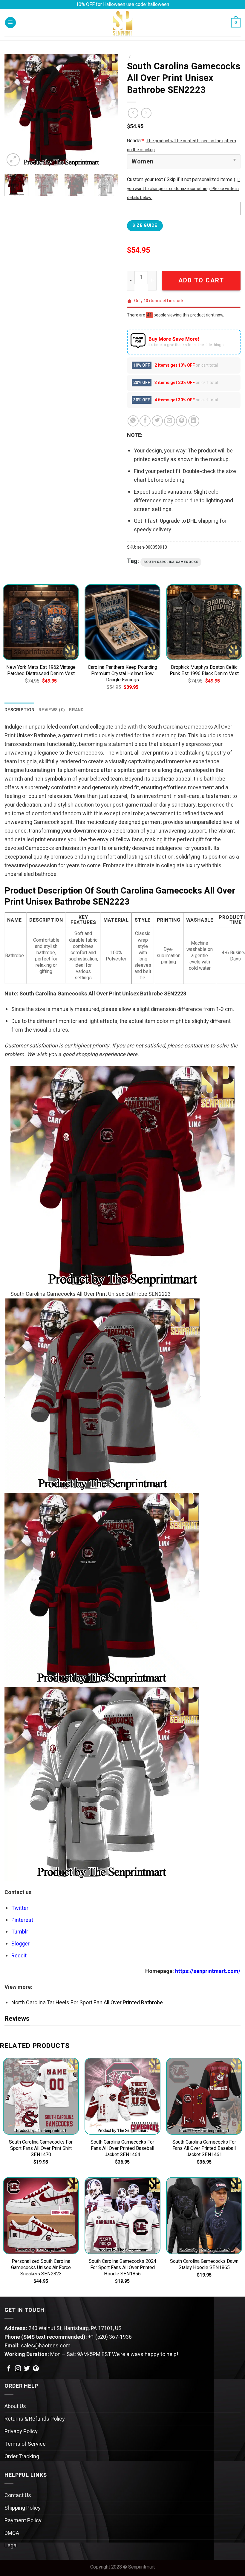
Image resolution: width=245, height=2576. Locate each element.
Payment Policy (23, 2521)
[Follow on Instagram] (18, 2369)
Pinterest (22, 1920)
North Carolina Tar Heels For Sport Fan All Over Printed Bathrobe (87, 2003)
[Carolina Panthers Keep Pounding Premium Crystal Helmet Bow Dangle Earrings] (122, 622)
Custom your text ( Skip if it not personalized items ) (181, 180)
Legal (11, 2546)
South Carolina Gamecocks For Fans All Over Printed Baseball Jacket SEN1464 (122, 2149)
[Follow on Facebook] (9, 2369)
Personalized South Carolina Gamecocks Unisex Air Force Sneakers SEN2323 (41, 2268)
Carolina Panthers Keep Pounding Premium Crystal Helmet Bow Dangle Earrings (122, 674)
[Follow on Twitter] (27, 2369)
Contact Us (18, 2495)
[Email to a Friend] (170, 421)
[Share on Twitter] (157, 421)
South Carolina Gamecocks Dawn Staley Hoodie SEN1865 (204, 2265)
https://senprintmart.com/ (208, 1971)
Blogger (20, 1944)
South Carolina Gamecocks (171, 562)
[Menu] (10, 23)
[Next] (108, 111)
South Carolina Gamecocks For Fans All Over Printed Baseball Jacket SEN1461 (204, 2149)
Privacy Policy (21, 2432)
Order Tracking (22, 2457)
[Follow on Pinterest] (36, 2369)
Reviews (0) (52, 710)
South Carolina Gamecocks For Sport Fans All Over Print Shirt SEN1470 (41, 2149)
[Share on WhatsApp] (133, 421)
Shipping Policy (23, 2508)
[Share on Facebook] (145, 421)
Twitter (20, 1908)
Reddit (19, 1956)
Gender (135, 141)
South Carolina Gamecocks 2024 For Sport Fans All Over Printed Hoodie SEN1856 (122, 2268)
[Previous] (14, 111)
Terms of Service (25, 2444)
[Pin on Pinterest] (182, 421)
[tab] (19, 710)
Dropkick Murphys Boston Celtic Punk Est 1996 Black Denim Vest (204, 671)
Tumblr (20, 1932)
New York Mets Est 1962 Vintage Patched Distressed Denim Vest (41, 671)
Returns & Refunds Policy (35, 2419)
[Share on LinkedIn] (194, 421)
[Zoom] (13, 160)
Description (19, 710)
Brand (76, 710)
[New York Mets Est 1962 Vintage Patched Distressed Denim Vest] (41, 622)
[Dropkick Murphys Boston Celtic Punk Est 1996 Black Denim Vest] (204, 622)
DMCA (12, 2533)
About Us (15, 2406)
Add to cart (201, 280)
